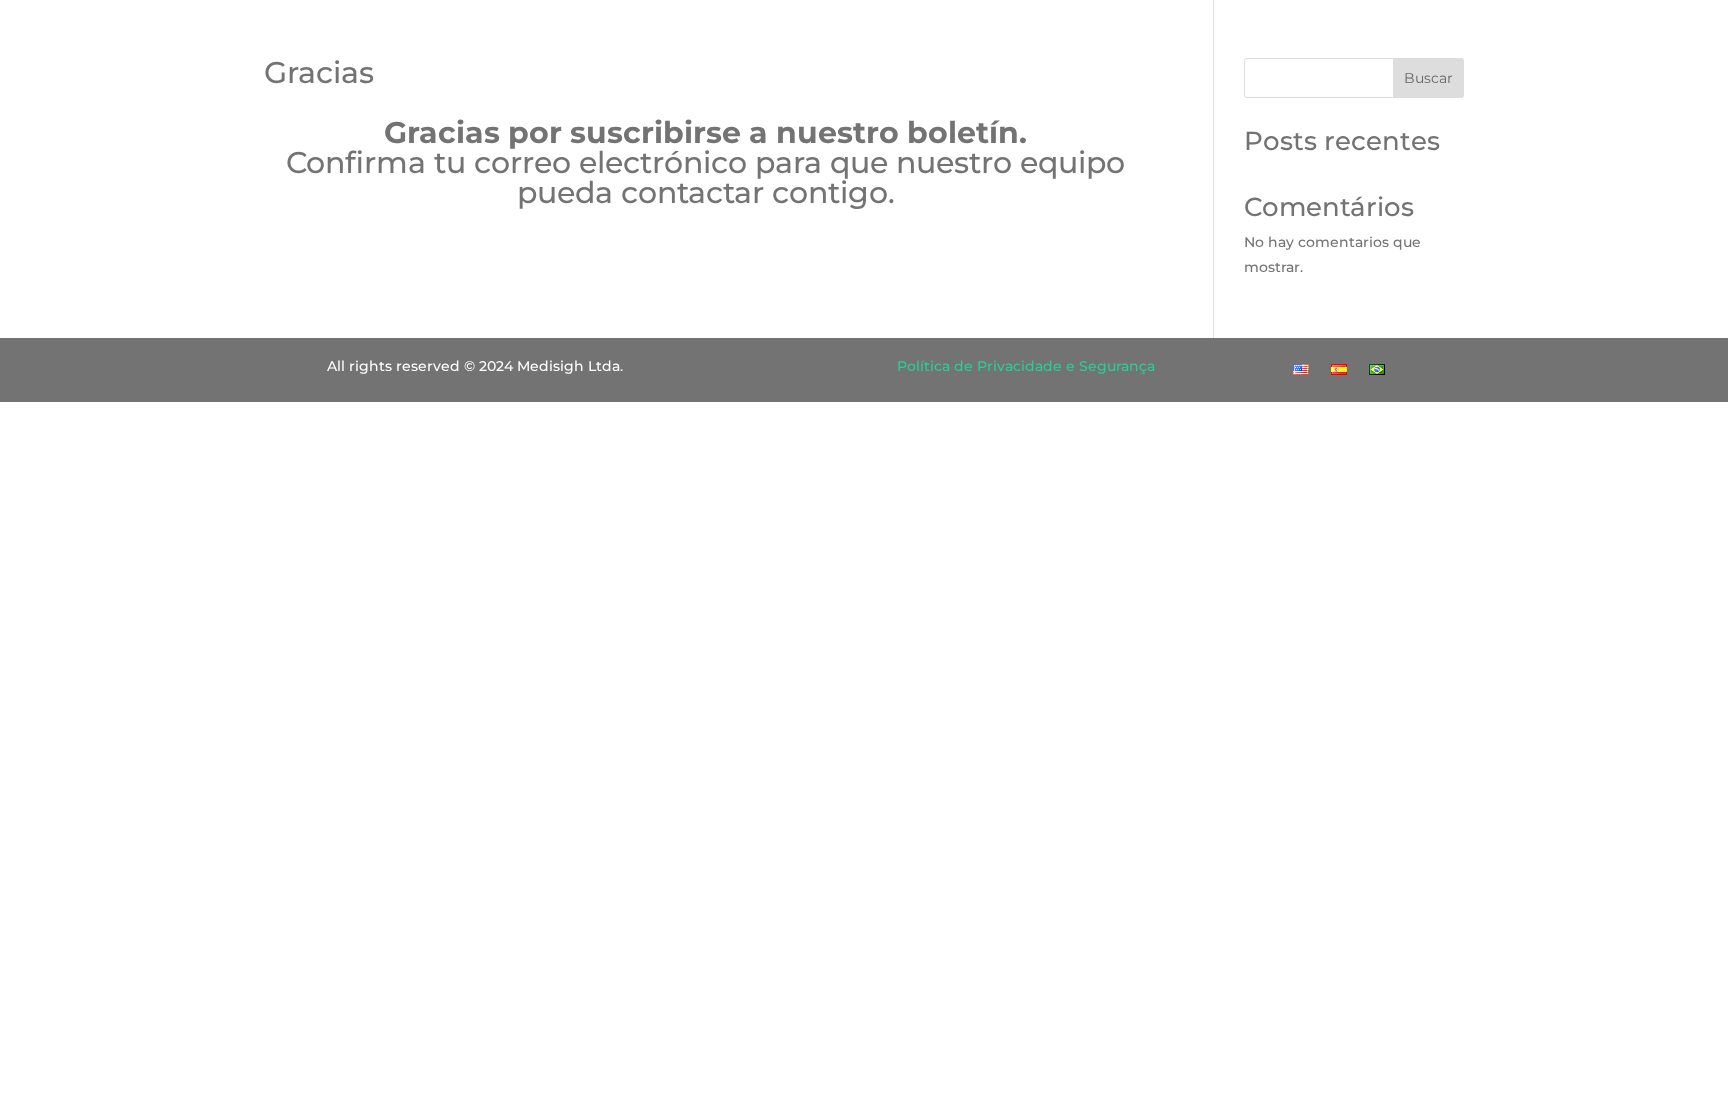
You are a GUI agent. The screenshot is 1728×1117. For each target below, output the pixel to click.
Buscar (1428, 78)
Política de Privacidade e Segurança (1026, 366)
